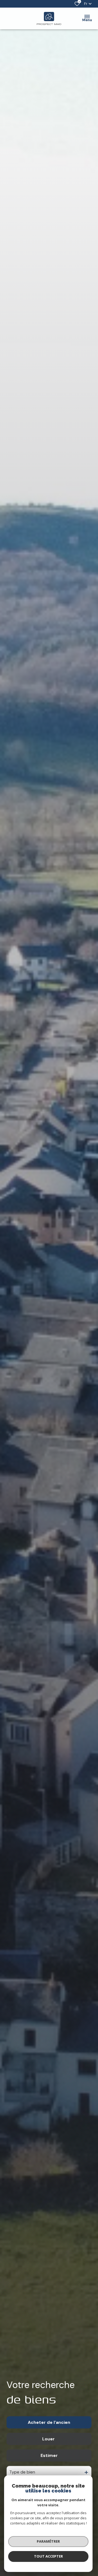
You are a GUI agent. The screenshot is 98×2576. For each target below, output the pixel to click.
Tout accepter (48, 2556)
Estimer (49, 2455)
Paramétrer (48, 2541)
